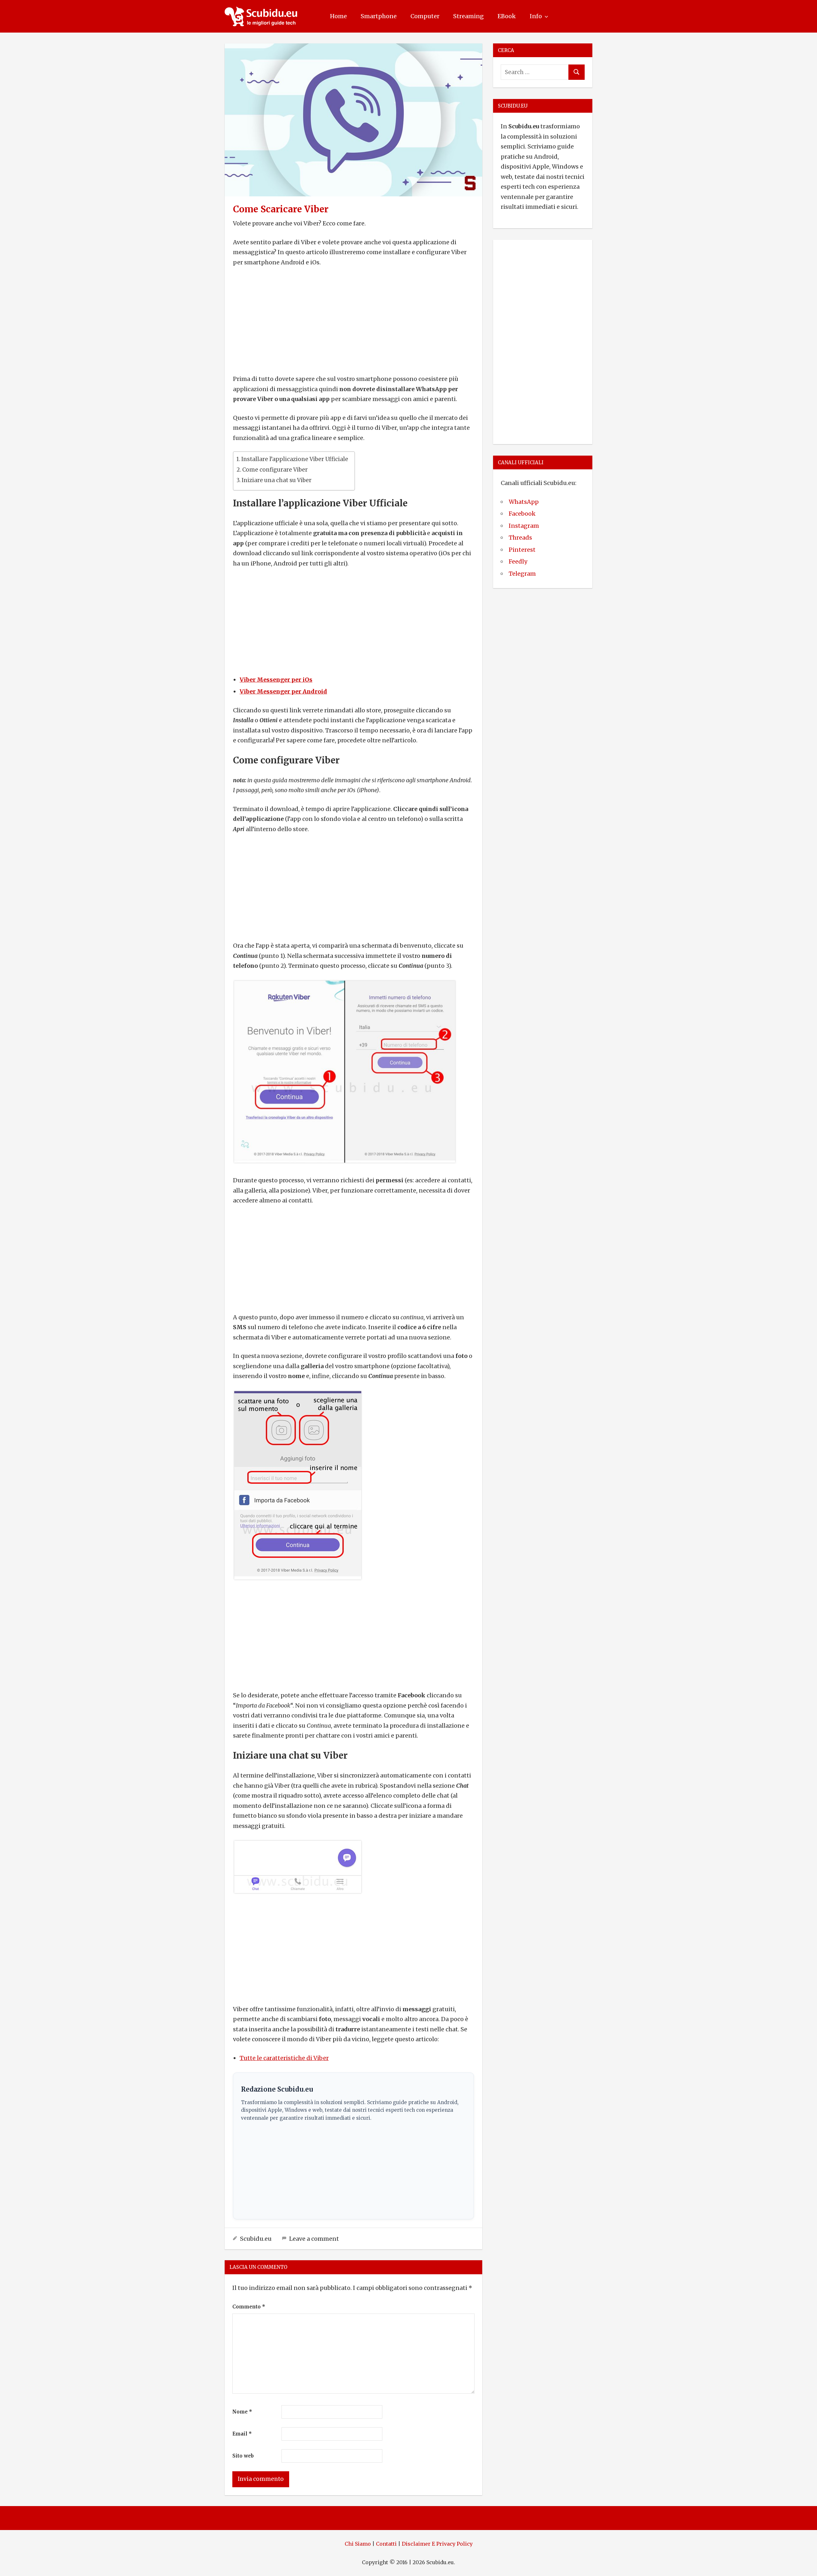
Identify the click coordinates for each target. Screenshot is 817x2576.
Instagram (524, 526)
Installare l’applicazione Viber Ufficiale (295, 459)
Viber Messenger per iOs (276, 680)
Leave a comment (314, 2239)
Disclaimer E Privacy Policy (437, 2544)
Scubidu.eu (256, 2239)
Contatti (386, 2544)
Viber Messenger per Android (283, 691)
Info (536, 16)
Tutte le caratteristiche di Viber (284, 2058)
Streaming (468, 16)
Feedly (518, 561)
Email (242, 2434)
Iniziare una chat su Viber (277, 480)
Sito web (243, 2456)
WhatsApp (524, 502)
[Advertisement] (354, 321)
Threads (520, 538)
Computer (425, 16)
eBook (507, 16)
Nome (242, 2412)
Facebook (522, 514)
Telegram (522, 574)
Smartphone (379, 16)
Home (338, 16)
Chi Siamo (358, 2544)
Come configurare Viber (275, 470)
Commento (249, 2307)
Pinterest (522, 550)
